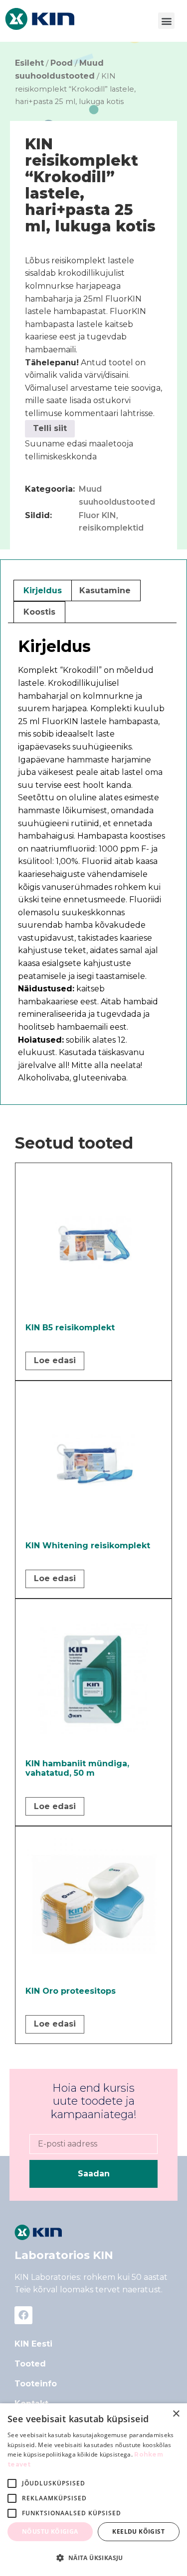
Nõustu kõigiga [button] (50, 2531)
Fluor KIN (97, 515)
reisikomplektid (111, 528)
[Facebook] (23, 2315)
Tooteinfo (36, 2384)
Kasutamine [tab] (105, 590)
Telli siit (50, 428)
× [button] (176, 2414)
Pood (62, 63)
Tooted (30, 2364)
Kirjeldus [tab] (43, 590)
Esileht (29, 63)
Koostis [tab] (39, 612)
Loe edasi (55, 1360)
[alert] (93, 2490)
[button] (166, 21)
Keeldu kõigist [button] (138, 2531)
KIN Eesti (33, 2344)
